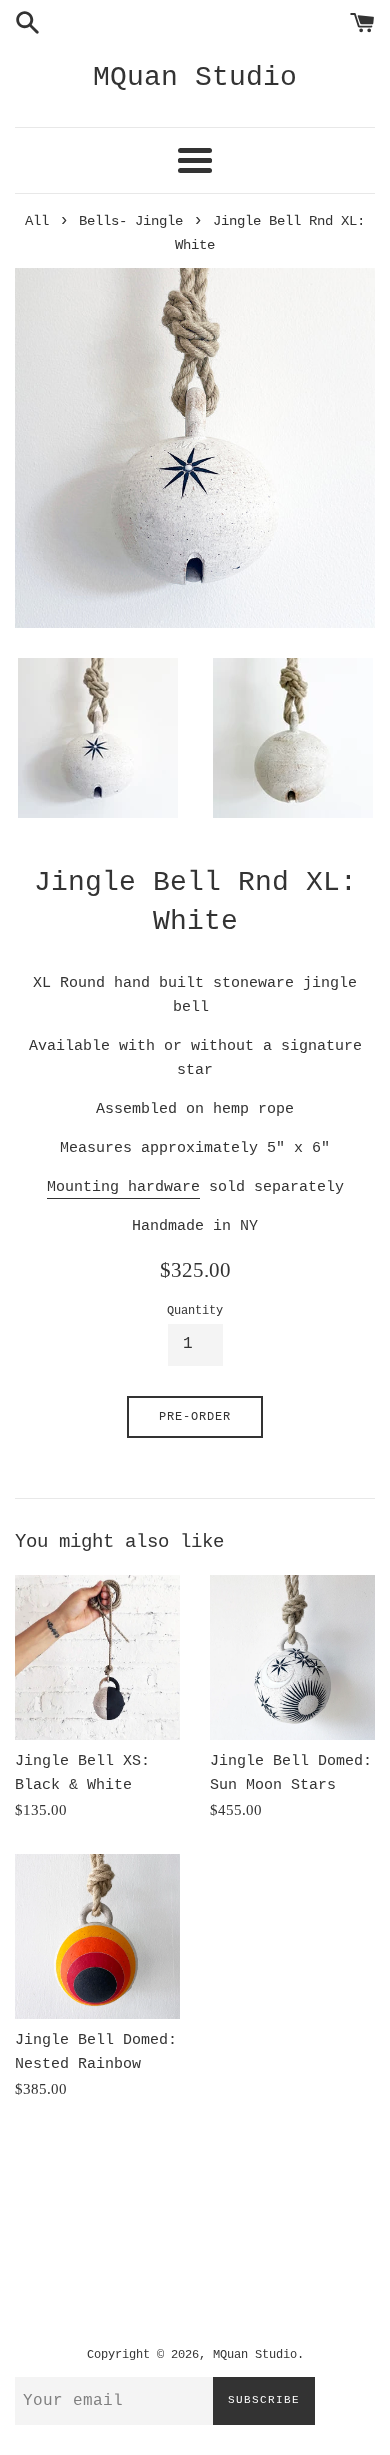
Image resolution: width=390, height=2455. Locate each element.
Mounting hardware (123, 1187)
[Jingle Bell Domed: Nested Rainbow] (97, 1936)
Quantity (195, 1311)
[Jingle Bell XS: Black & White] (97, 1657)
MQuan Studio (195, 77)
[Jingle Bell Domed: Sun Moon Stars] (292, 1657)
